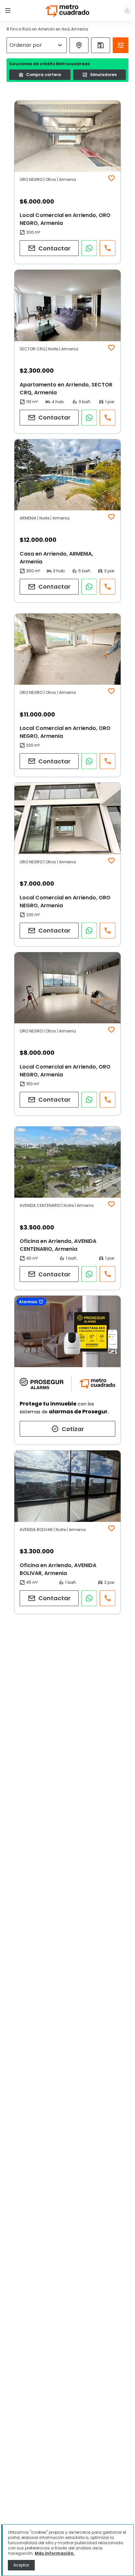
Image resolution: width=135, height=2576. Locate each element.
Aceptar (21, 2565)
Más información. (55, 2553)
